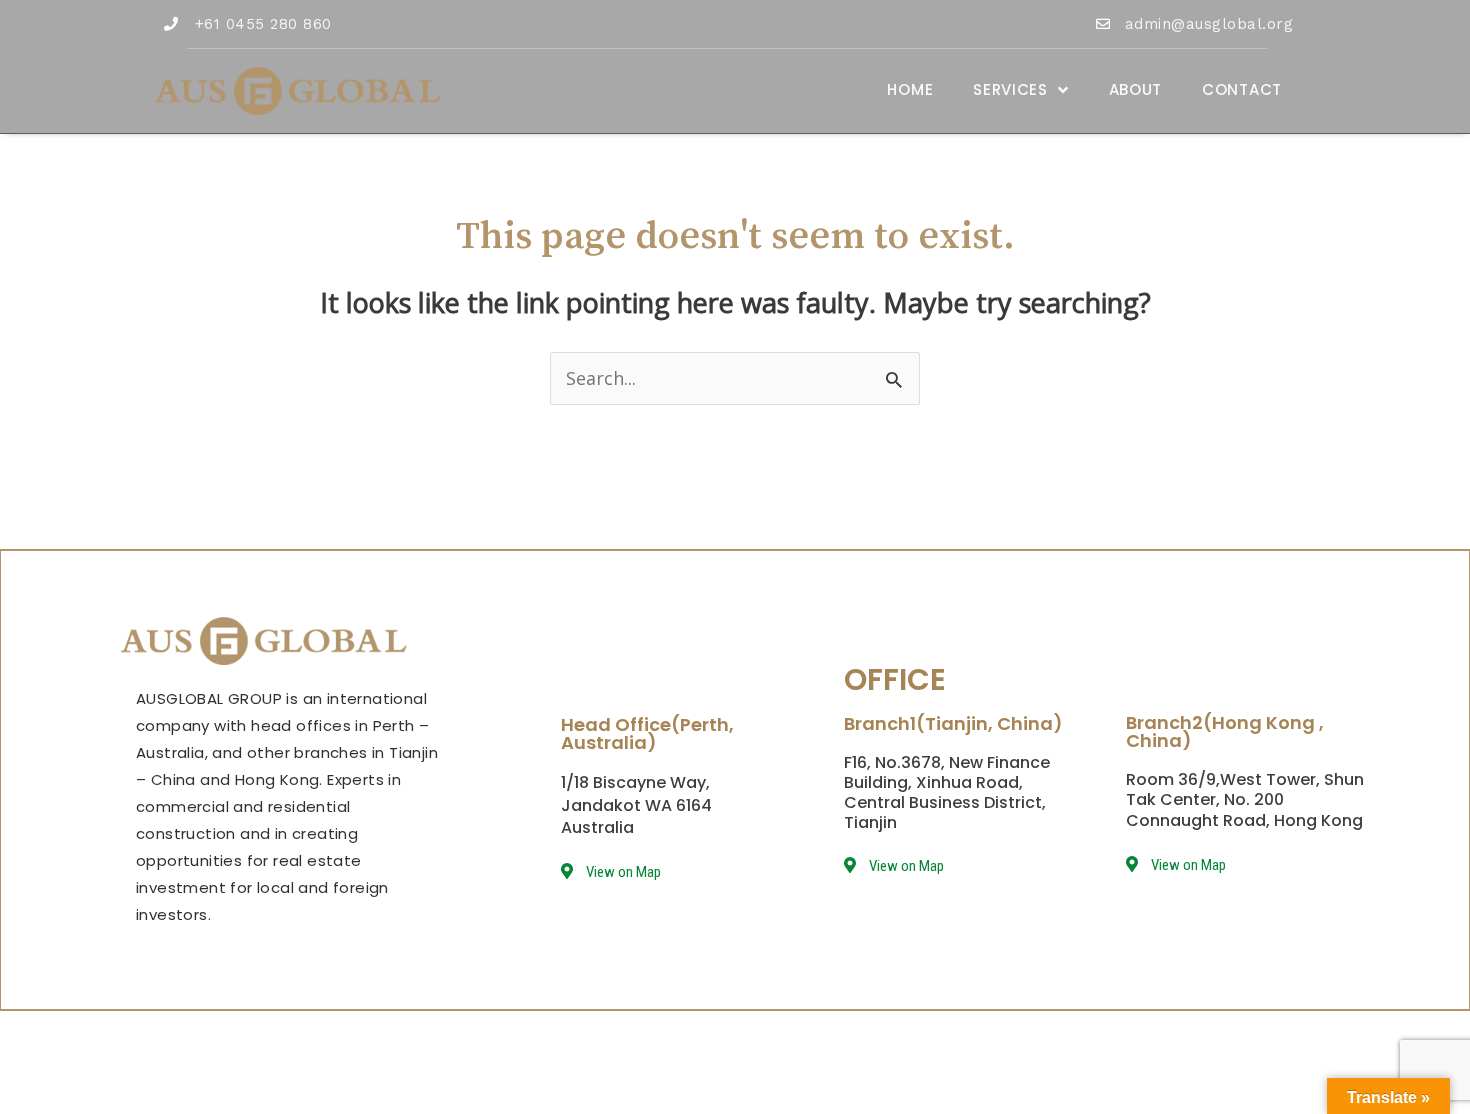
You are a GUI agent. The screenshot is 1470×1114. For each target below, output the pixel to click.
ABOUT (1136, 89)
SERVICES (1010, 89)
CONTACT (1242, 89)
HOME (910, 89)
